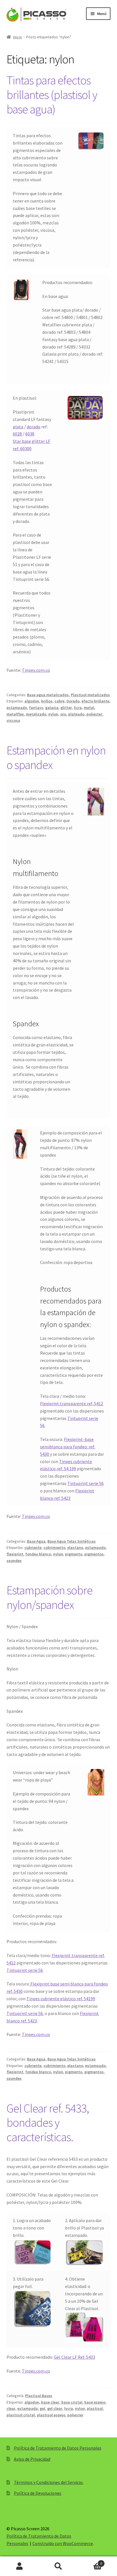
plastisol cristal (21, 2415)
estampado (17, 708)
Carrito (90, 2561)
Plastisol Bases (39, 2396)
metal (89, 708)
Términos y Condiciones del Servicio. (49, 2482)
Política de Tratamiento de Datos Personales (58, 2448)
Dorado (73, 701)
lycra (69, 2408)
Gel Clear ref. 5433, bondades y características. (48, 2123)
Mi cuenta (19, 2566)
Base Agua (36, 1541)
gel (42, 2408)
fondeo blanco (38, 1554)
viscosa (13, 720)
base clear (50, 2402)
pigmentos (94, 1554)
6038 (30, 434)
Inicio (17, 37)
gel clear (55, 2408)
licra (78, 708)
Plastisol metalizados (90, 695)
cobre (59, 701)
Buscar (58, 2566)
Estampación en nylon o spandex (56, 757)
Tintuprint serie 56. (25, 2013)
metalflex (15, 714)
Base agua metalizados (48, 695)
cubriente (33, 1547)
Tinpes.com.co (36, 670)
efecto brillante (95, 701)
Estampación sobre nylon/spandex (50, 1597)
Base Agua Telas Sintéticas (72, 1541)
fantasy (36, 708)
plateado (76, 714)
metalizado (36, 714)
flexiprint (15, 1554)
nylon (53, 714)
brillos (47, 701)
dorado (34, 427)
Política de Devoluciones (38, 2493)
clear (11, 2408)
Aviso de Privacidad (32, 2459)
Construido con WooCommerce (63, 2543)
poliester (94, 714)
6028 (17, 434)
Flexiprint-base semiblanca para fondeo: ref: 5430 (68, 1447)
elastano (75, 1547)
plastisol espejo (51, 2415)
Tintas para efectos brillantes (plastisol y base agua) (52, 95)
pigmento (74, 1554)
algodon (32, 701)
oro (63, 714)
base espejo (95, 2402)
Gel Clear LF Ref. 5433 (75, 2357)
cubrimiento (54, 1547)
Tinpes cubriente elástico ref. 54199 (61, 1999)
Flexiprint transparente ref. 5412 (72, 1403)
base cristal (72, 2402)
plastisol (95, 2408)
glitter (66, 708)
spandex (14, 1561)
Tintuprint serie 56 (85, 1483)
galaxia (52, 708)
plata (18, 427)
